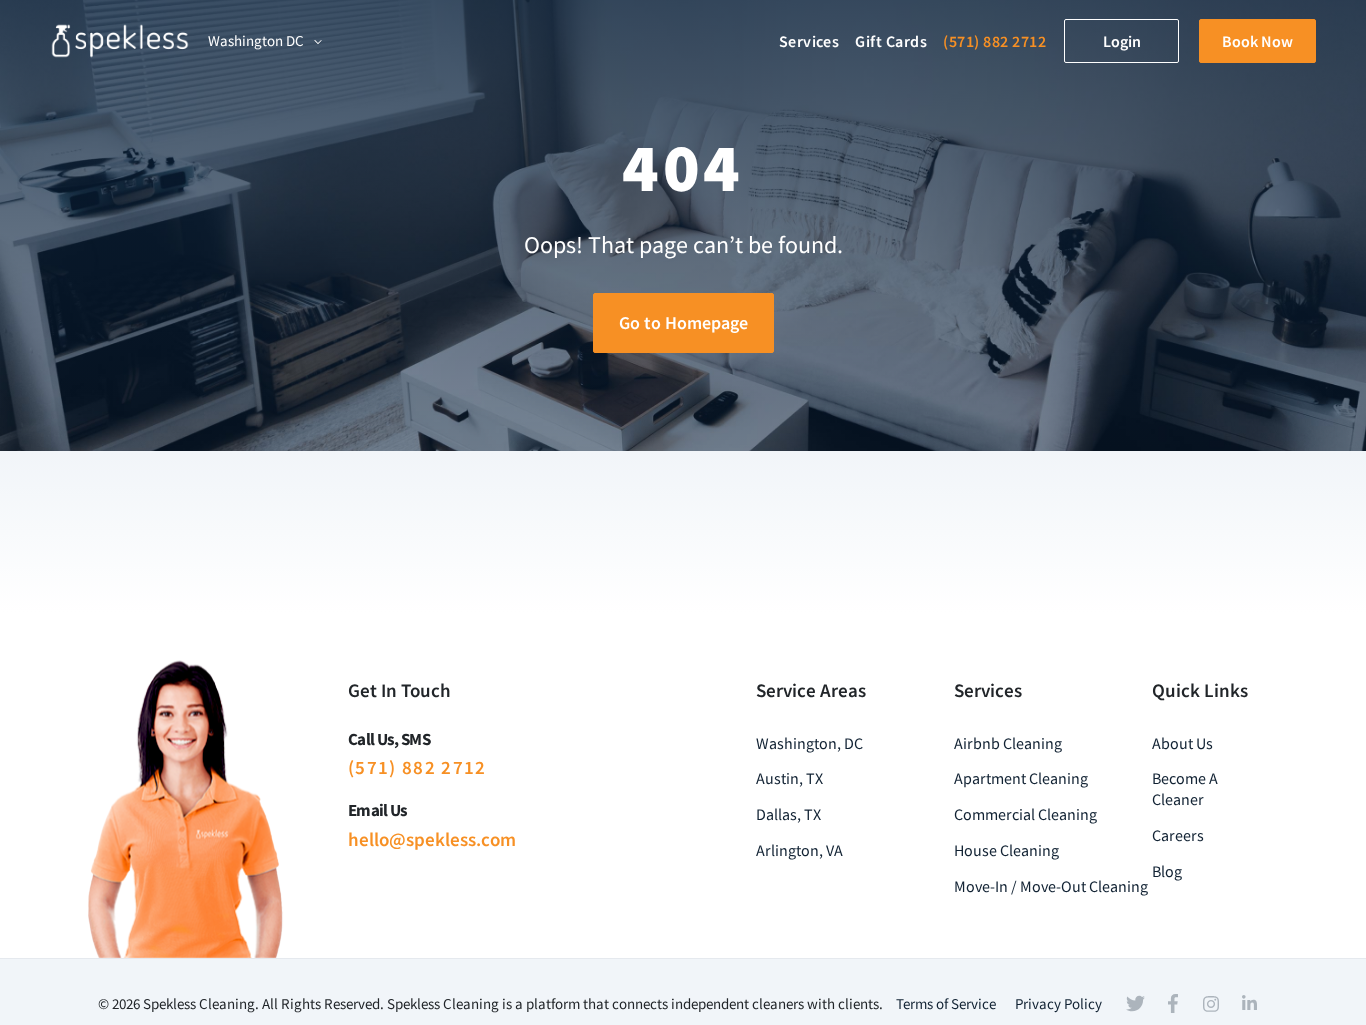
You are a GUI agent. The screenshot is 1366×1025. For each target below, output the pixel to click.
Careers (1178, 835)
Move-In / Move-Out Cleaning (1051, 886)
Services (809, 41)
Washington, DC (809, 743)
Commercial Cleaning (1025, 814)
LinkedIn (1249, 1003)
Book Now (1257, 41)
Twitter (1135, 1004)
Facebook (1173, 1004)
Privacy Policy (1058, 1003)
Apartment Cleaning (1021, 778)
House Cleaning (1006, 850)
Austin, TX (789, 778)
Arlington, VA (799, 850)
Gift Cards (891, 41)
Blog (1167, 871)
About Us (1182, 743)
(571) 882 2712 (994, 41)
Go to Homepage (683, 322)
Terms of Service (946, 1003)
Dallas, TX (788, 814)
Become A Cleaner (1185, 788)
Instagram (1211, 1004)
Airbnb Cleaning (1008, 743)
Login (1122, 41)
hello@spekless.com (432, 839)
